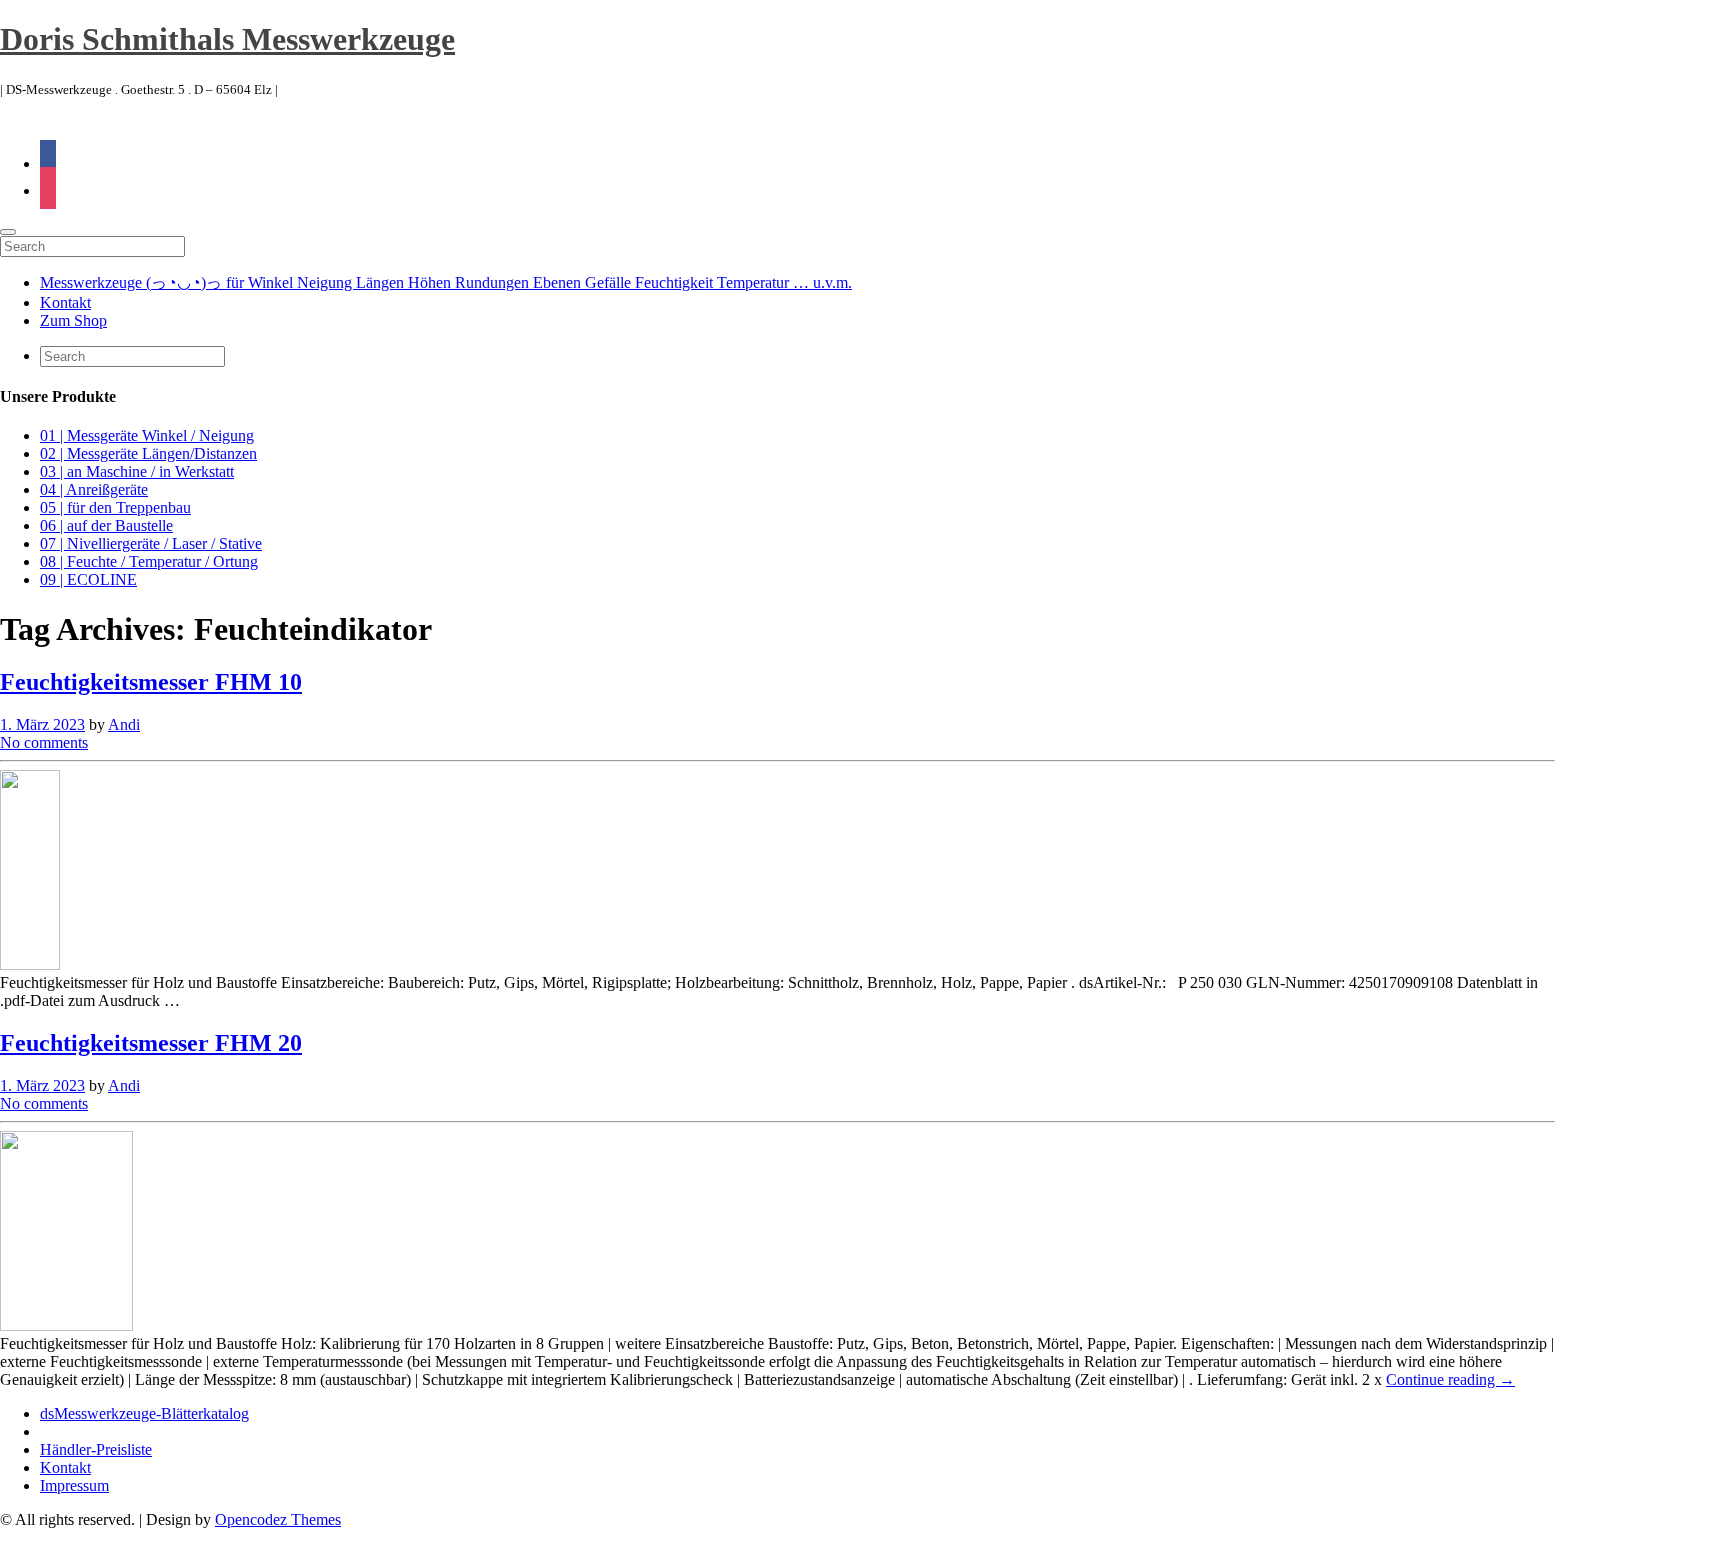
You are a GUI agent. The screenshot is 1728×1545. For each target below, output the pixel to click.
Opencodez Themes (278, 1519)
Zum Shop (73, 320)
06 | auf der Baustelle (106, 525)
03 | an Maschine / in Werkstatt (137, 471)
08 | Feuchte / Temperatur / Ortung (149, 561)
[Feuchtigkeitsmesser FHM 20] (66, 1325)
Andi (124, 724)
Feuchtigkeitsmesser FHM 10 (151, 682)
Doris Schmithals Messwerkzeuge (227, 39)
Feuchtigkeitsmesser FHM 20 (151, 1043)
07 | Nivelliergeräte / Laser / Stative (151, 543)
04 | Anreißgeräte (94, 489)
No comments (44, 742)
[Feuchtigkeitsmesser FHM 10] (30, 964)
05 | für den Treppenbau (115, 507)
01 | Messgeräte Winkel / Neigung (147, 435)
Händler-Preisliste (96, 1449)
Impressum (74, 1485)
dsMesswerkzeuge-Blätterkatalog (144, 1413)
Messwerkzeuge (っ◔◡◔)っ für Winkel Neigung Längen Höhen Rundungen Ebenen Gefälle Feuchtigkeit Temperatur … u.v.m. (446, 282)
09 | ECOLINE (88, 579)
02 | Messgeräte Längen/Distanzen (148, 453)
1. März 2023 (42, 724)
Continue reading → (1450, 1379)
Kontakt (65, 302)
